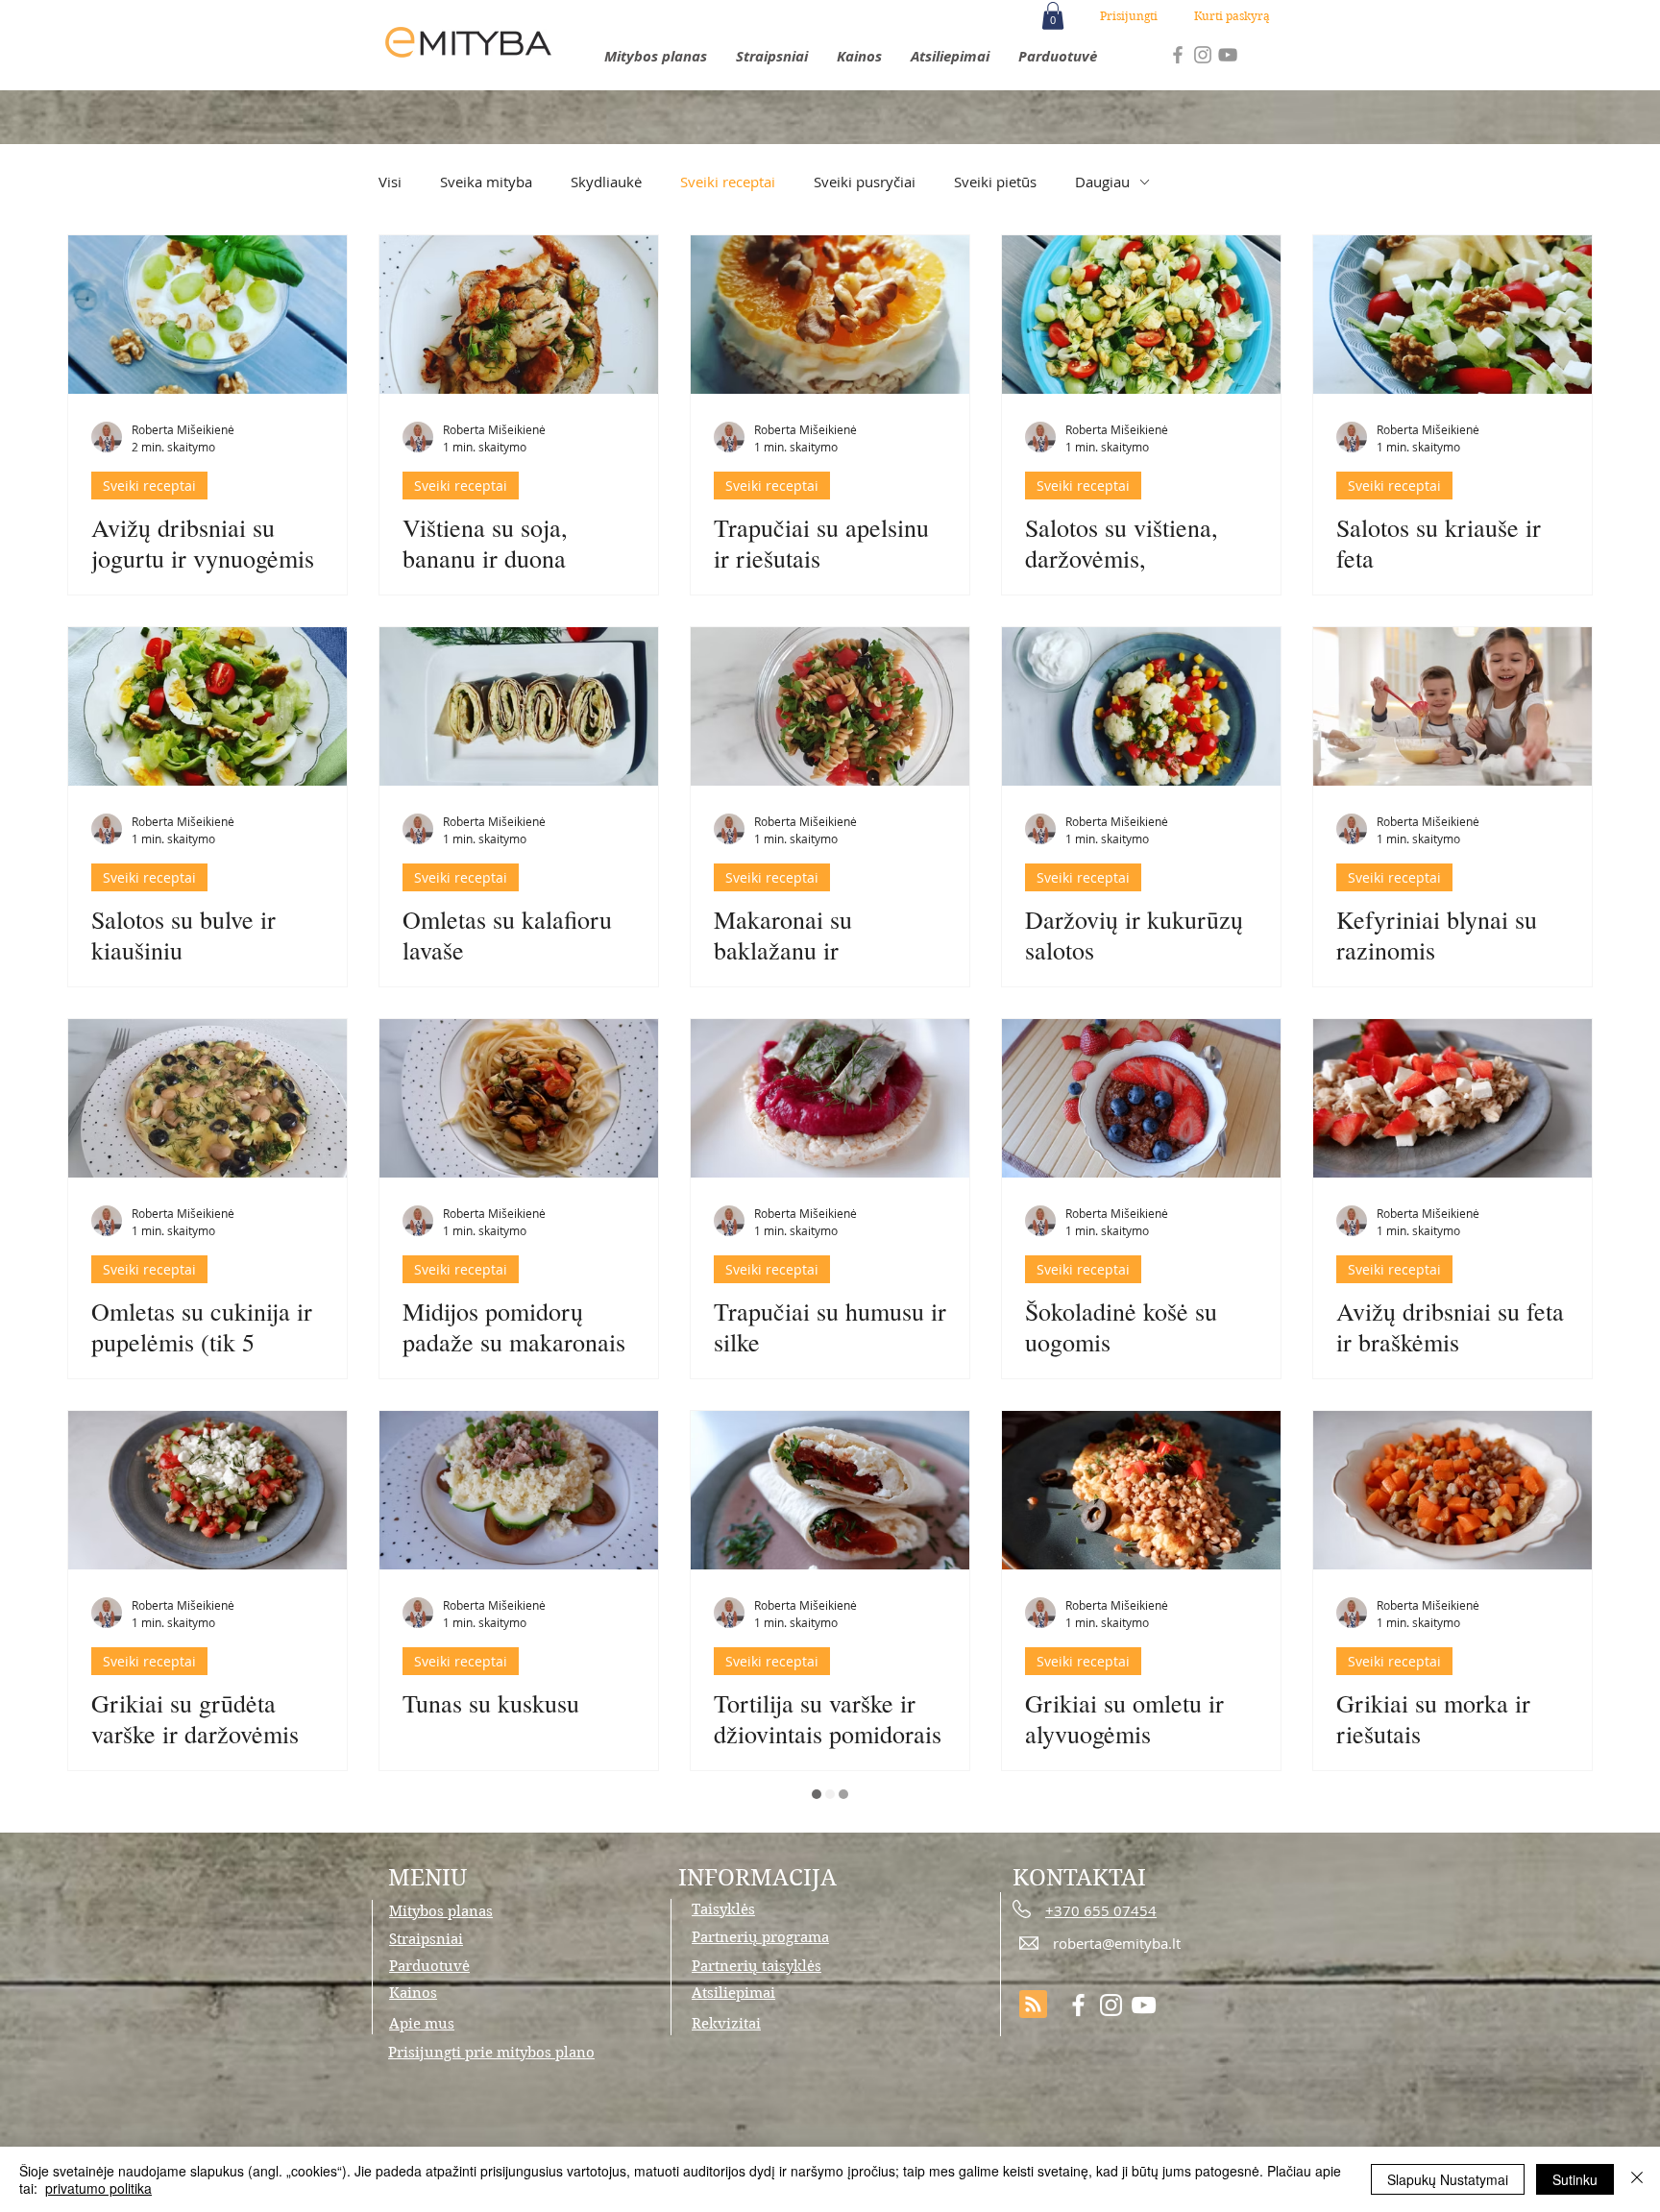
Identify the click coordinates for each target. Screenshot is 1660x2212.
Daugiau (1102, 182)
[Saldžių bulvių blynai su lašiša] (1452, 1882)
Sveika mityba (486, 182)
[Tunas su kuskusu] (519, 1490)
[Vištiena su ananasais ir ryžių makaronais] (1141, 1882)
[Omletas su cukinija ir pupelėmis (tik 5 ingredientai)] (207, 1098)
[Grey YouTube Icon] (1228, 55)
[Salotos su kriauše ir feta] (1452, 315)
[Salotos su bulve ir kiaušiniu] (207, 706)
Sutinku (1575, 2179)
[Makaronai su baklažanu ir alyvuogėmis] (830, 706)
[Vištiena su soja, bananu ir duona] (519, 315)
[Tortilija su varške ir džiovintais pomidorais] (830, 1490)
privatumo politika (98, 2188)
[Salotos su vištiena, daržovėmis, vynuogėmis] (1141, 315)
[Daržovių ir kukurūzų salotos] (1141, 706)
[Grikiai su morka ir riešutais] (1452, 1490)
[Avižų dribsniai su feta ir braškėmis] (1452, 1098)
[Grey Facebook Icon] (1178, 55)
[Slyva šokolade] (207, 1882)
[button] (1053, 16)
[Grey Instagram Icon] (1203, 55)
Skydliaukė (606, 182)
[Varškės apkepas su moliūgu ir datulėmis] (830, 1882)
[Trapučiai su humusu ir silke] (830, 1098)
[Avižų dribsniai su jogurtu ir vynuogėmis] (207, 315)
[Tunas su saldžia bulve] (519, 1882)
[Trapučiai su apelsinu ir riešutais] (830, 315)
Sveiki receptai (728, 182)
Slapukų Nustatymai (1448, 2179)
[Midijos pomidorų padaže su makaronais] (519, 1098)
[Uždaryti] (1637, 2179)
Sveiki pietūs (995, 182)
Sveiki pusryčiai (865, 182)
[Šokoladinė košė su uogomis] (1141, 1098)
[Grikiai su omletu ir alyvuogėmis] (1141, 1490)
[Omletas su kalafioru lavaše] (519, 706)
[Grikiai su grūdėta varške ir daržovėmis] (207, 1490)
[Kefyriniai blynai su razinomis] (1452, 706)
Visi (390, 182)
